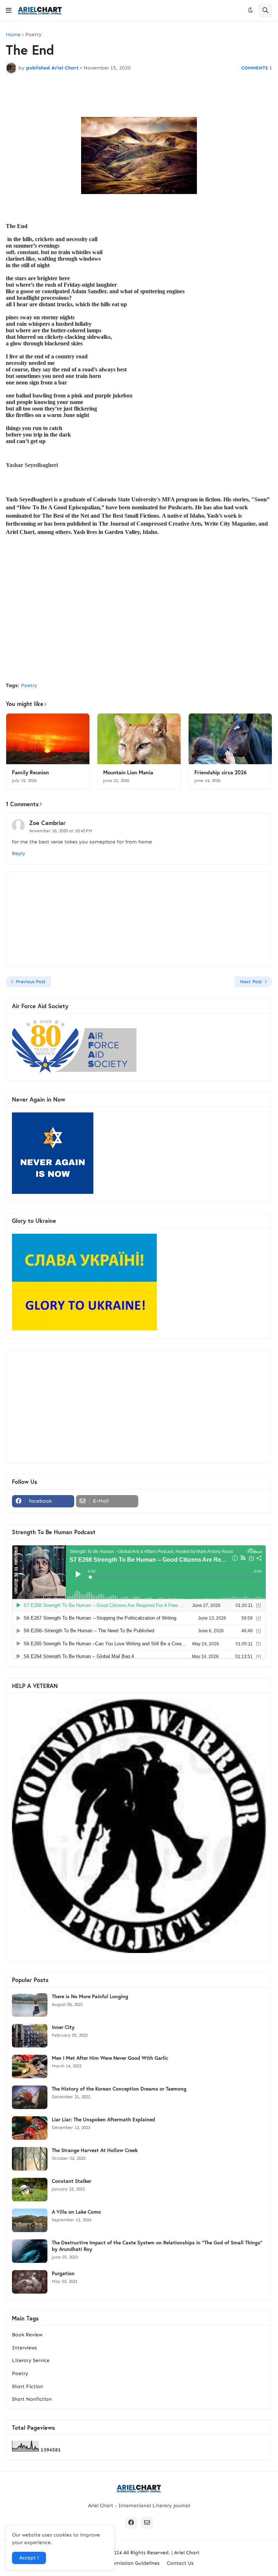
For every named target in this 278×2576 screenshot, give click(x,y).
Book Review (27, 2335)
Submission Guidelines (133, 2563)
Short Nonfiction (32, 2399)
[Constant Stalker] (30, 2190)
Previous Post (31, 982)
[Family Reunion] (48, 739)
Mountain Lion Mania (128, 772)
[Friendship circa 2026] (230, 739)
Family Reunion (30, 772)
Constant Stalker (71, 2181)
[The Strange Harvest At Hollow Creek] (30, 2159)
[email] (147, 2523)
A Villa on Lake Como (76, 2212)
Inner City (63, 2027)
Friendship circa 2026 (220, 772)
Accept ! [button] (29, 2558)
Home (13, 35)
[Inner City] (30, 2036)
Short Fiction (28, 2386)
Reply (19, 853)
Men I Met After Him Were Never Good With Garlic (110, 2058)
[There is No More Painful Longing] (30, 2005)
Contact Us (180, 2563)
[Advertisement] (139, 622)
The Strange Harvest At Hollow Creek (95, 2150)
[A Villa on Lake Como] (30, 2220)
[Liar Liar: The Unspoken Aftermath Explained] (30, 2128)
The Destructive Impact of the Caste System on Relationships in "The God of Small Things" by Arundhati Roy (157, 2246)
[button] (9, 10)
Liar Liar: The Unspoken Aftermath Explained (103, 2120)
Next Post (251, 982)
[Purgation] (30, 2282)
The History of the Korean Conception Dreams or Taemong (119, 2089)
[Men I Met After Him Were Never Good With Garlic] (30, 2066)
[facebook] (131, 2523)
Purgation (63, 2273)
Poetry (33, 35)
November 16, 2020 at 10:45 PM (61, 831)
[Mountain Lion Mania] (139, 739)
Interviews (24, 2348)
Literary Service (31, 2360)
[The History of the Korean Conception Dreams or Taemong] (30, 2097)
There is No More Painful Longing (90, 1996)
